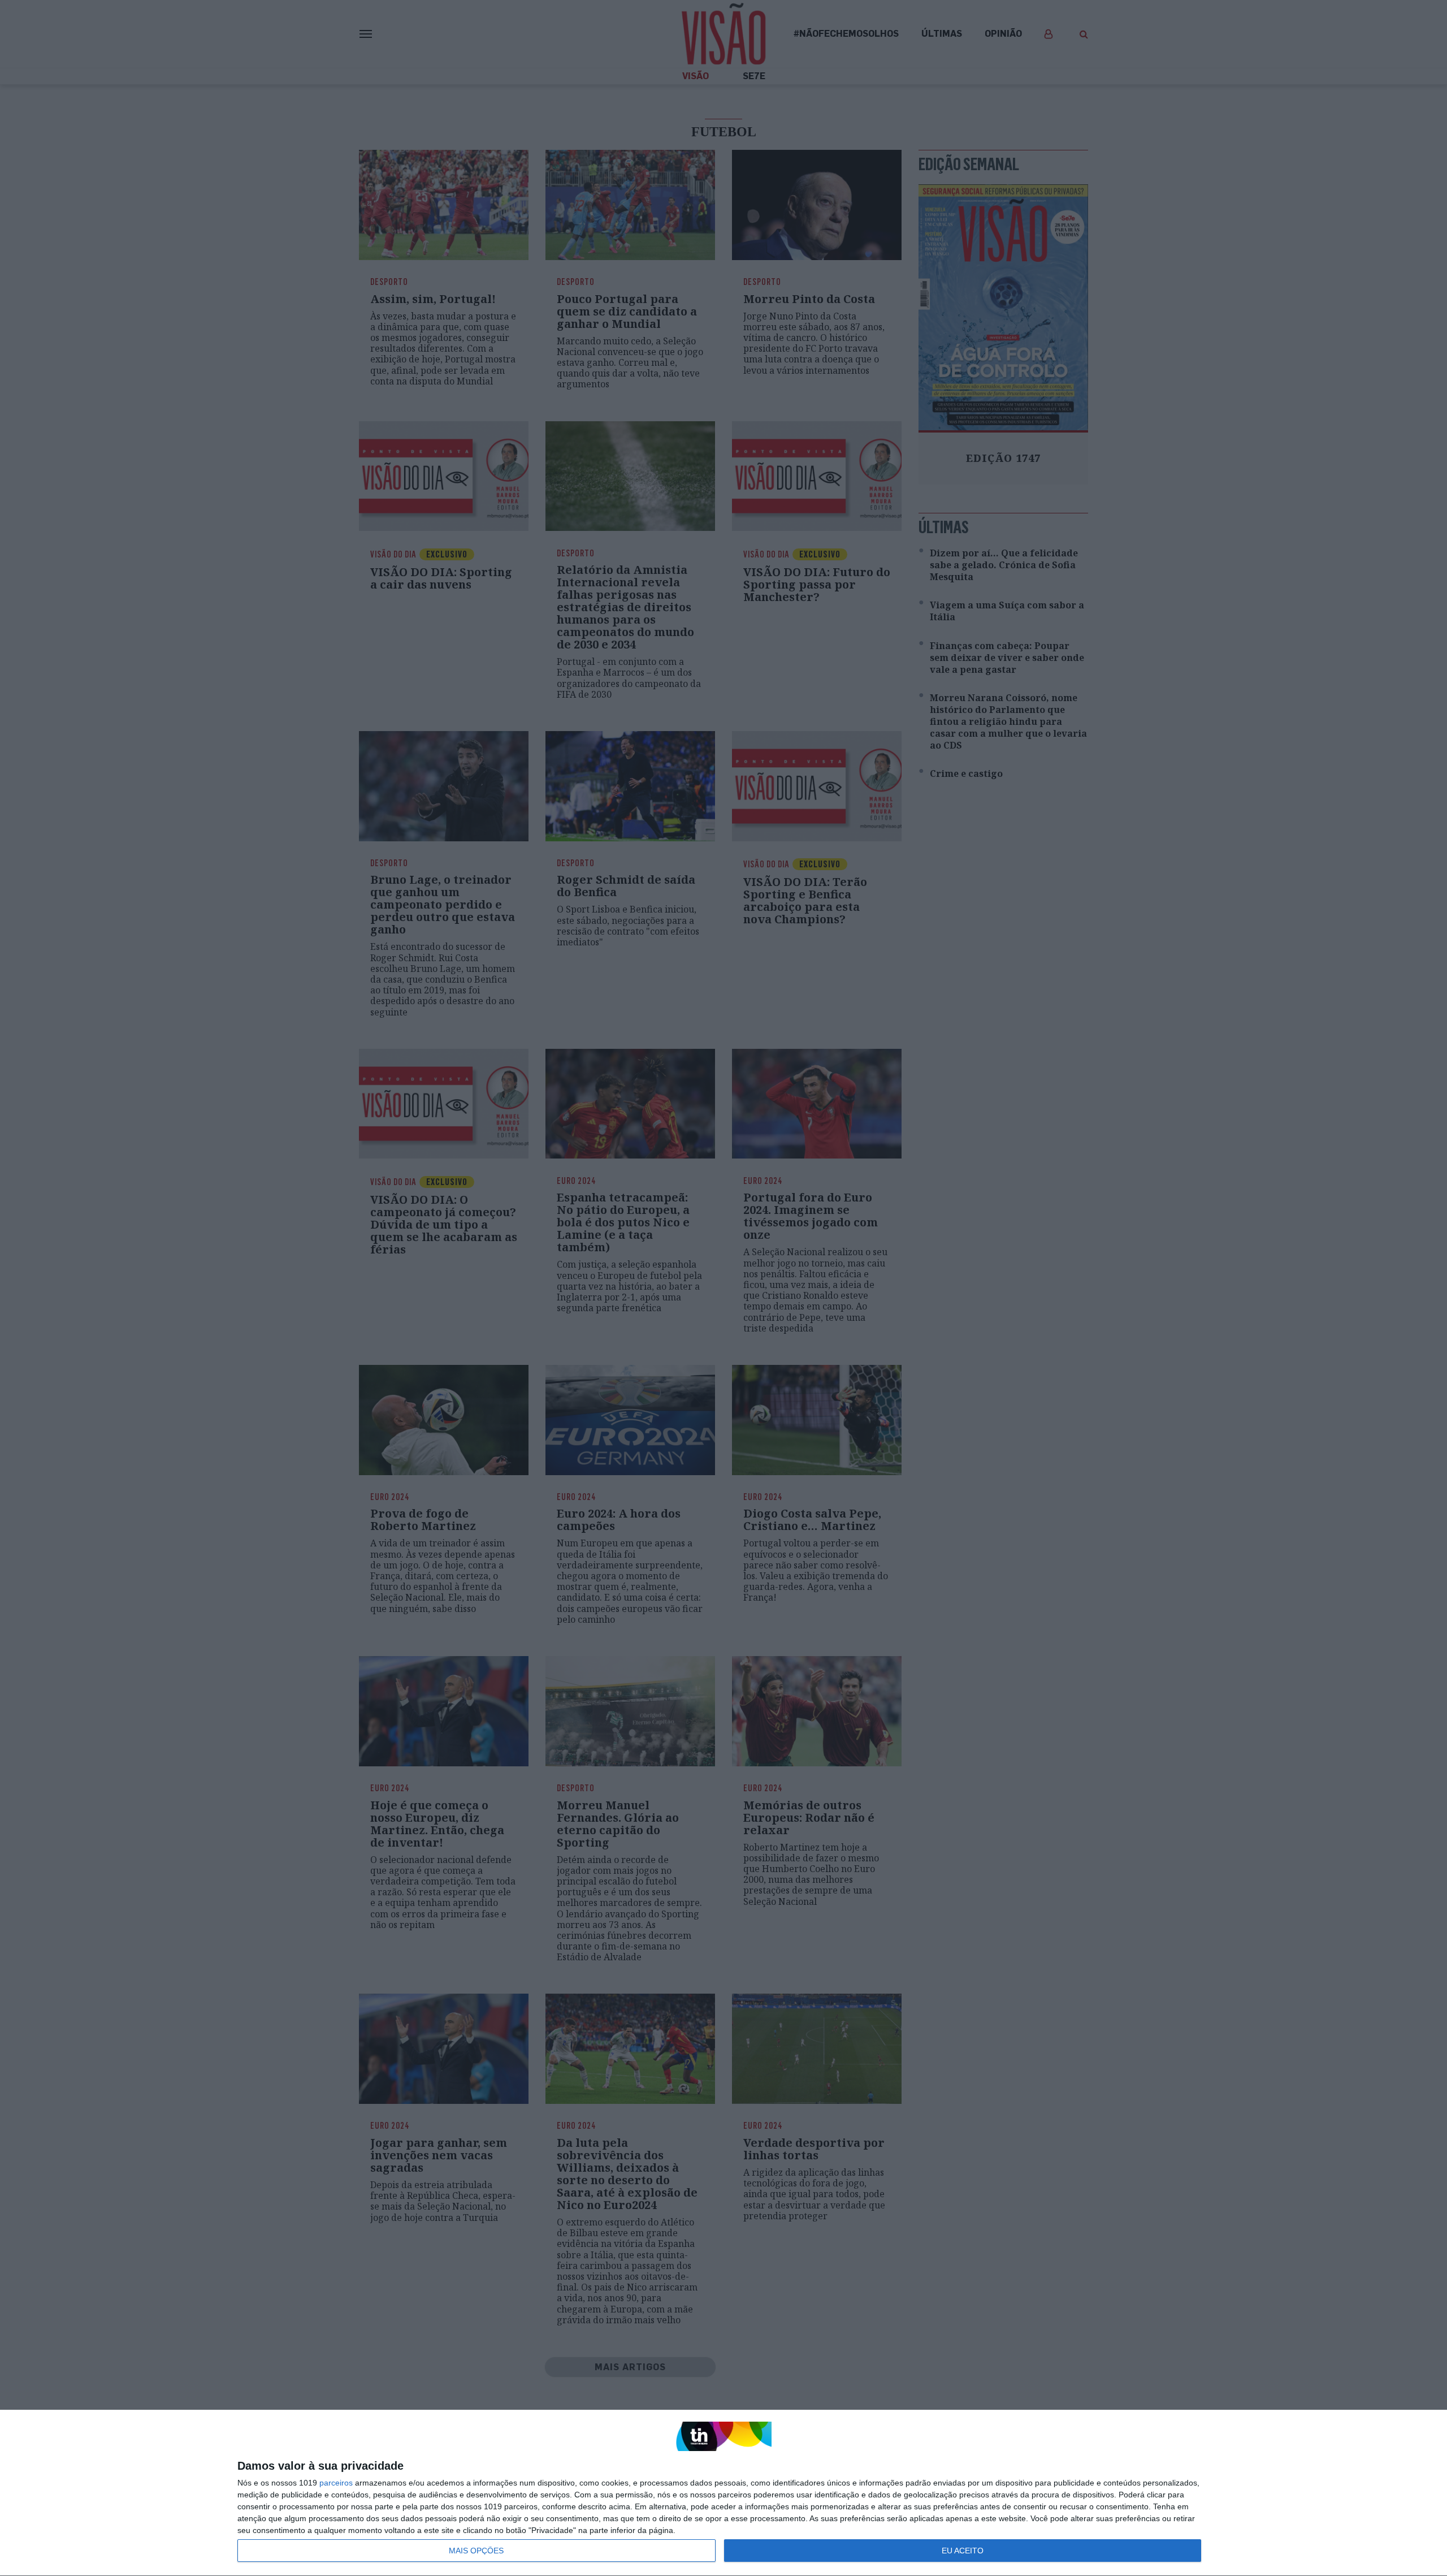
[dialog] (723, 2493)
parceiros (336, 2483)
